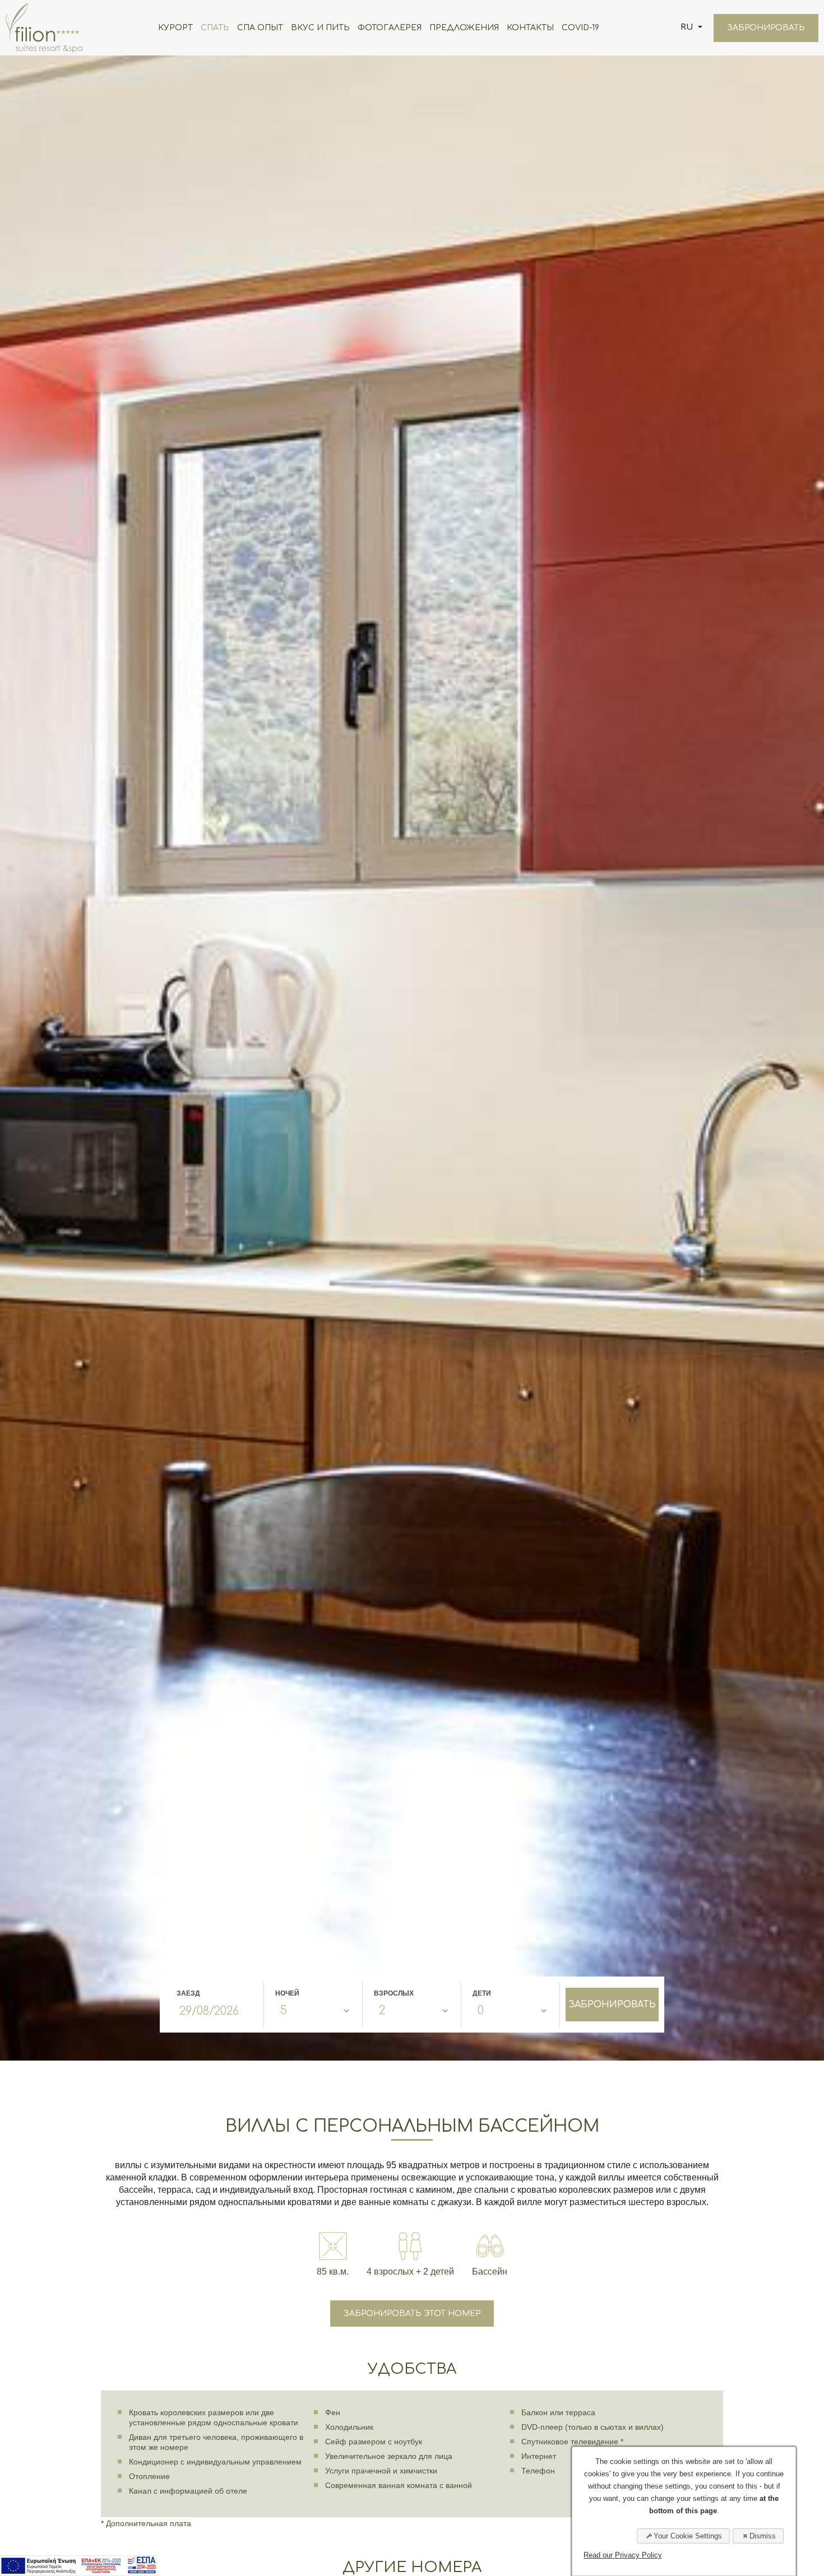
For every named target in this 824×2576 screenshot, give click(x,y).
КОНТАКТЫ (530, 28)
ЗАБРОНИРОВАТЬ (766, 28)
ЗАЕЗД (188, 1993)
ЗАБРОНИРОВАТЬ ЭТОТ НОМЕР (412, 2314)
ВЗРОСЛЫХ (394, 1993)
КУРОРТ (175, 28)
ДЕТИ (482, 1993)
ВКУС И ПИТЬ (320, 28)
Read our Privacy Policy (623, 2555)
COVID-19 (580, 28)
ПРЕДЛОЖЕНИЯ (464, 28)
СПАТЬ (215, 28)
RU (688, 27)
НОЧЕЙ (287, 1993)
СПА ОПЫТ (260, 28)
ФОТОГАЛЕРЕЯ (390, 28)
